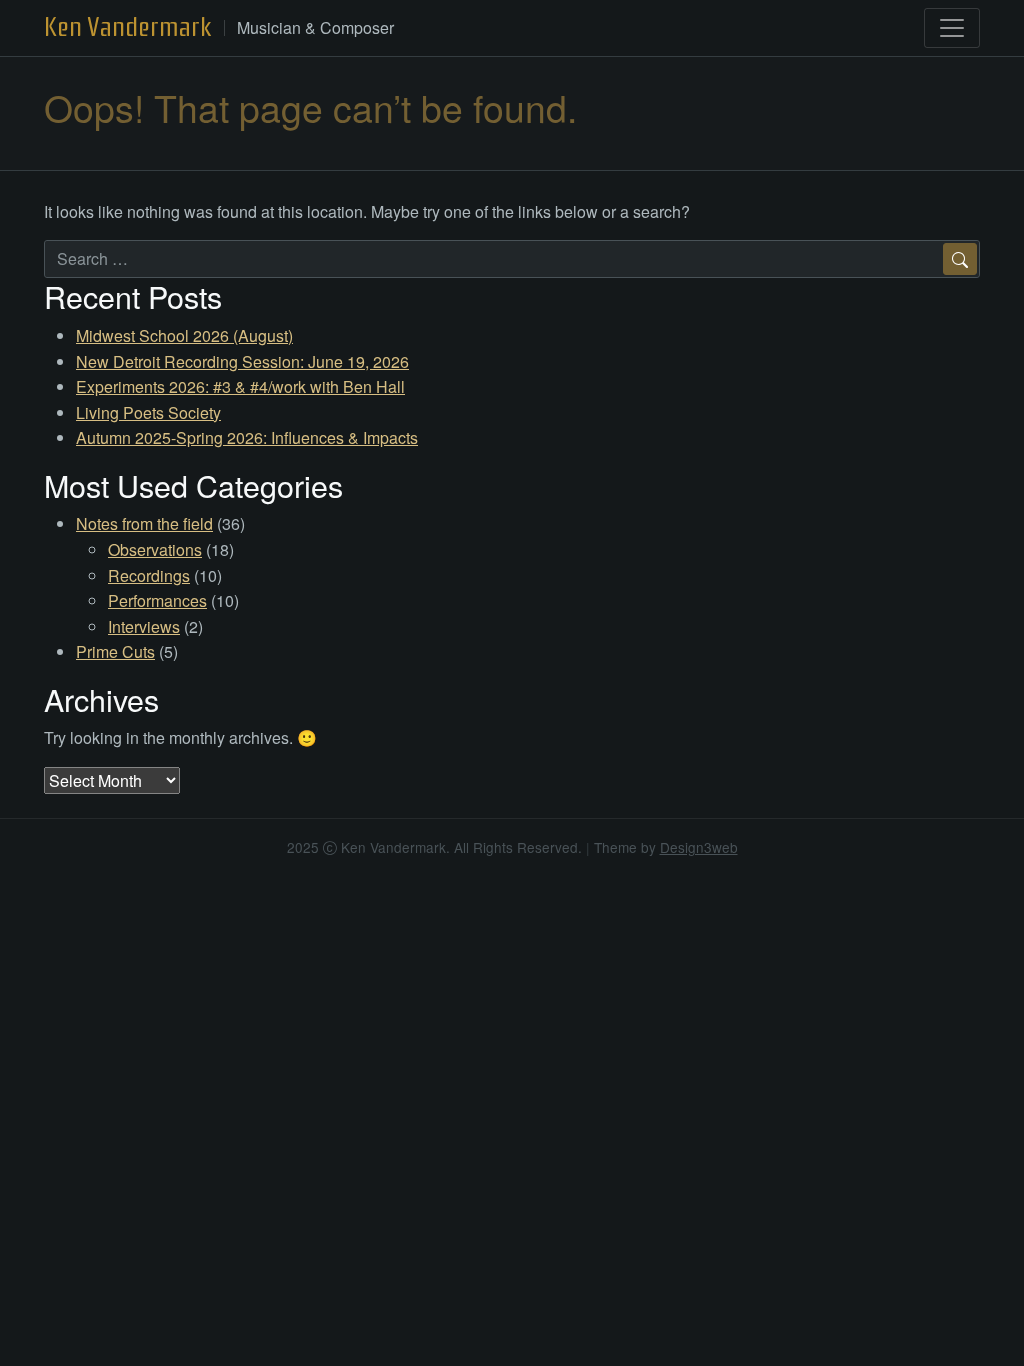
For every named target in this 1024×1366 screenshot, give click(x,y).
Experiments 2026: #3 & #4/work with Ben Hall (240, 386)
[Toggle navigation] (952, 28)
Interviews (144, 626)
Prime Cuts (115, 651)
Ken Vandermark (128, 27)
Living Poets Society (148, 412)
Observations (155, 549)
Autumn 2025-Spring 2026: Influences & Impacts (247, 437)
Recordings (149, 575)
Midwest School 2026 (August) (184, 335)
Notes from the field (144, 523)
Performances (157, 600)
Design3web (699, 847)
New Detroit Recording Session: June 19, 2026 (242, 361)
